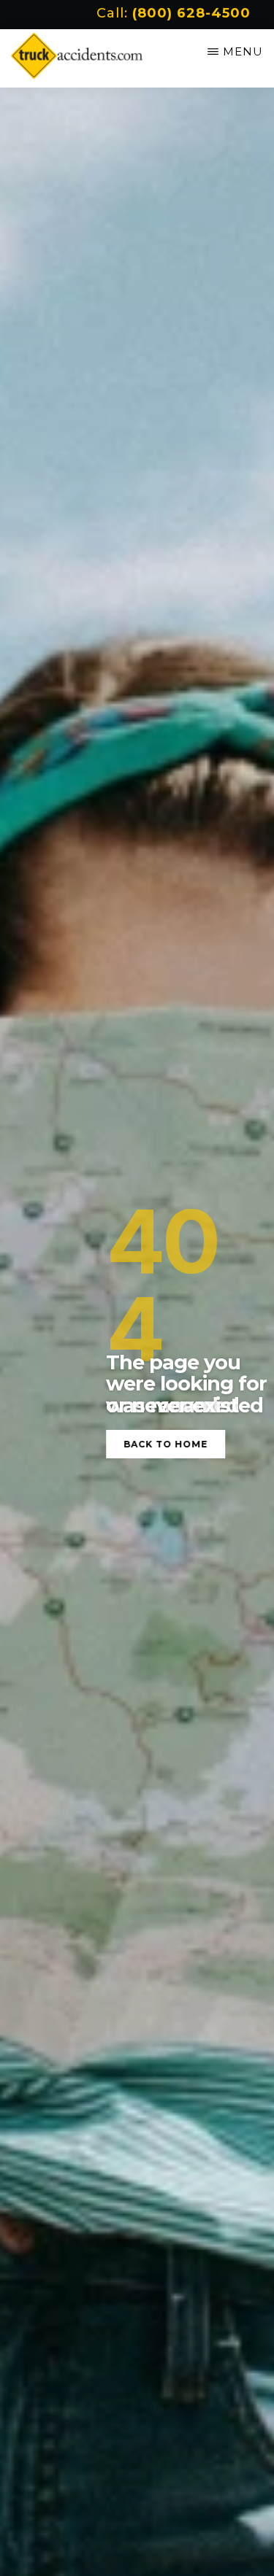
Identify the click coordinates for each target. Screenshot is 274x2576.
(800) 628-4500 (191, 13)
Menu (243, 51)
